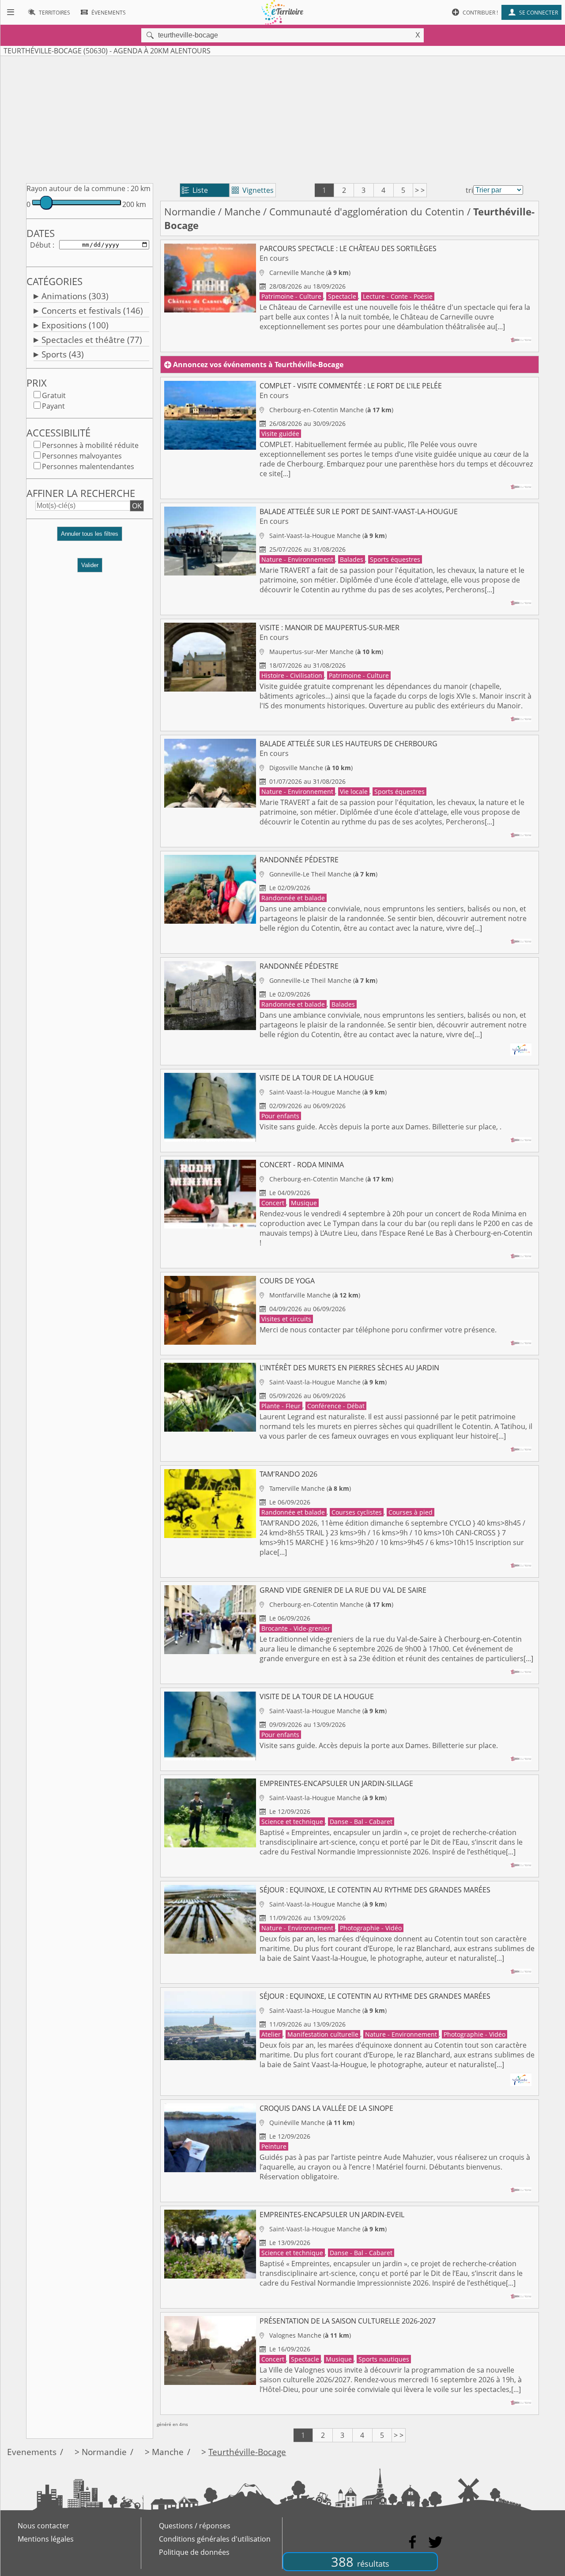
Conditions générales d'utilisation (215, 2539)
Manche (242, 212)
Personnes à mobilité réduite (90, 445)
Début (40, 245)
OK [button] (137, 506)
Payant (53, 406)
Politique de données (194, 2552)
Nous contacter (43, 2526)
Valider (90, 565)
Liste (195, 190)
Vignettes (253, 190)
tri (469, 190)
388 (360, 2562)
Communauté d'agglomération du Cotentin (367, 212)
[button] (90, 537)
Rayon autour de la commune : (78, 188)
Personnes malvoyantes (82, 456)
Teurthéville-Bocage (247, 2452)
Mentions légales (46, 2539)
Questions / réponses (195, 2526)
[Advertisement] (282, 118)
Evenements (32, 2452)
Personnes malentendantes (88, 466)
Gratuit (54, 395)
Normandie (190, 212)
